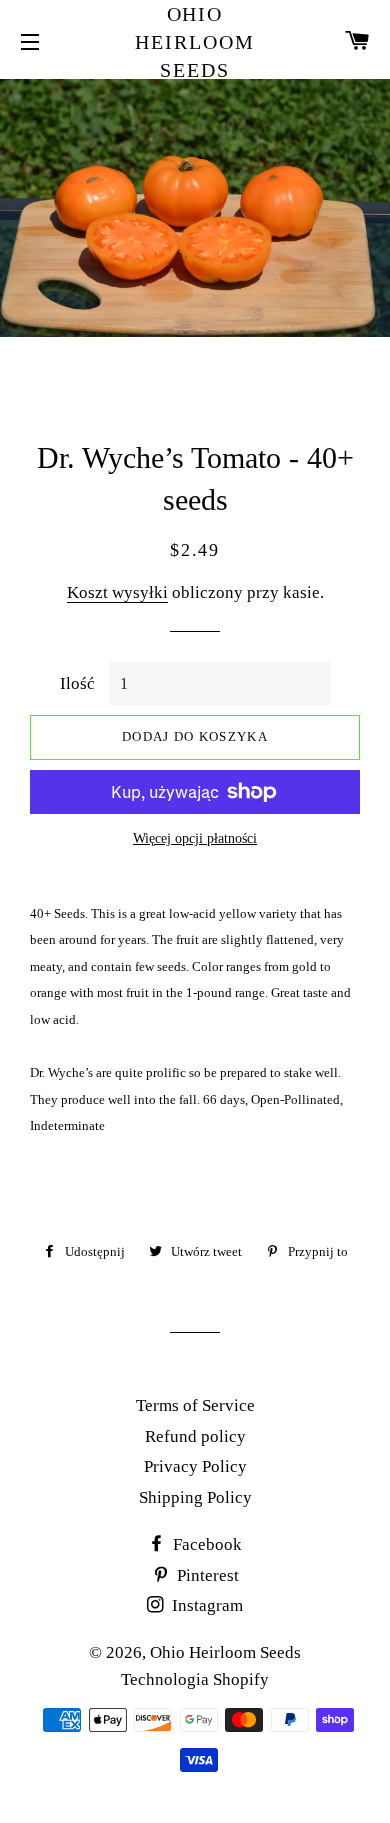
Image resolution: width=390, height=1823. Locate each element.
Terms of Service (195, 1405)
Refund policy (195, 1436)
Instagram (205, 1605)
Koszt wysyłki (117, 592)
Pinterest (206, 1575)
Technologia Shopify (195, 1679)
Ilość (77, 683)
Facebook (205, 1544)
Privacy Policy (195, 1466)
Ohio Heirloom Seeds (195, 42)
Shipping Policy (195, 1497)
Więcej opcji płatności (195, 838)
